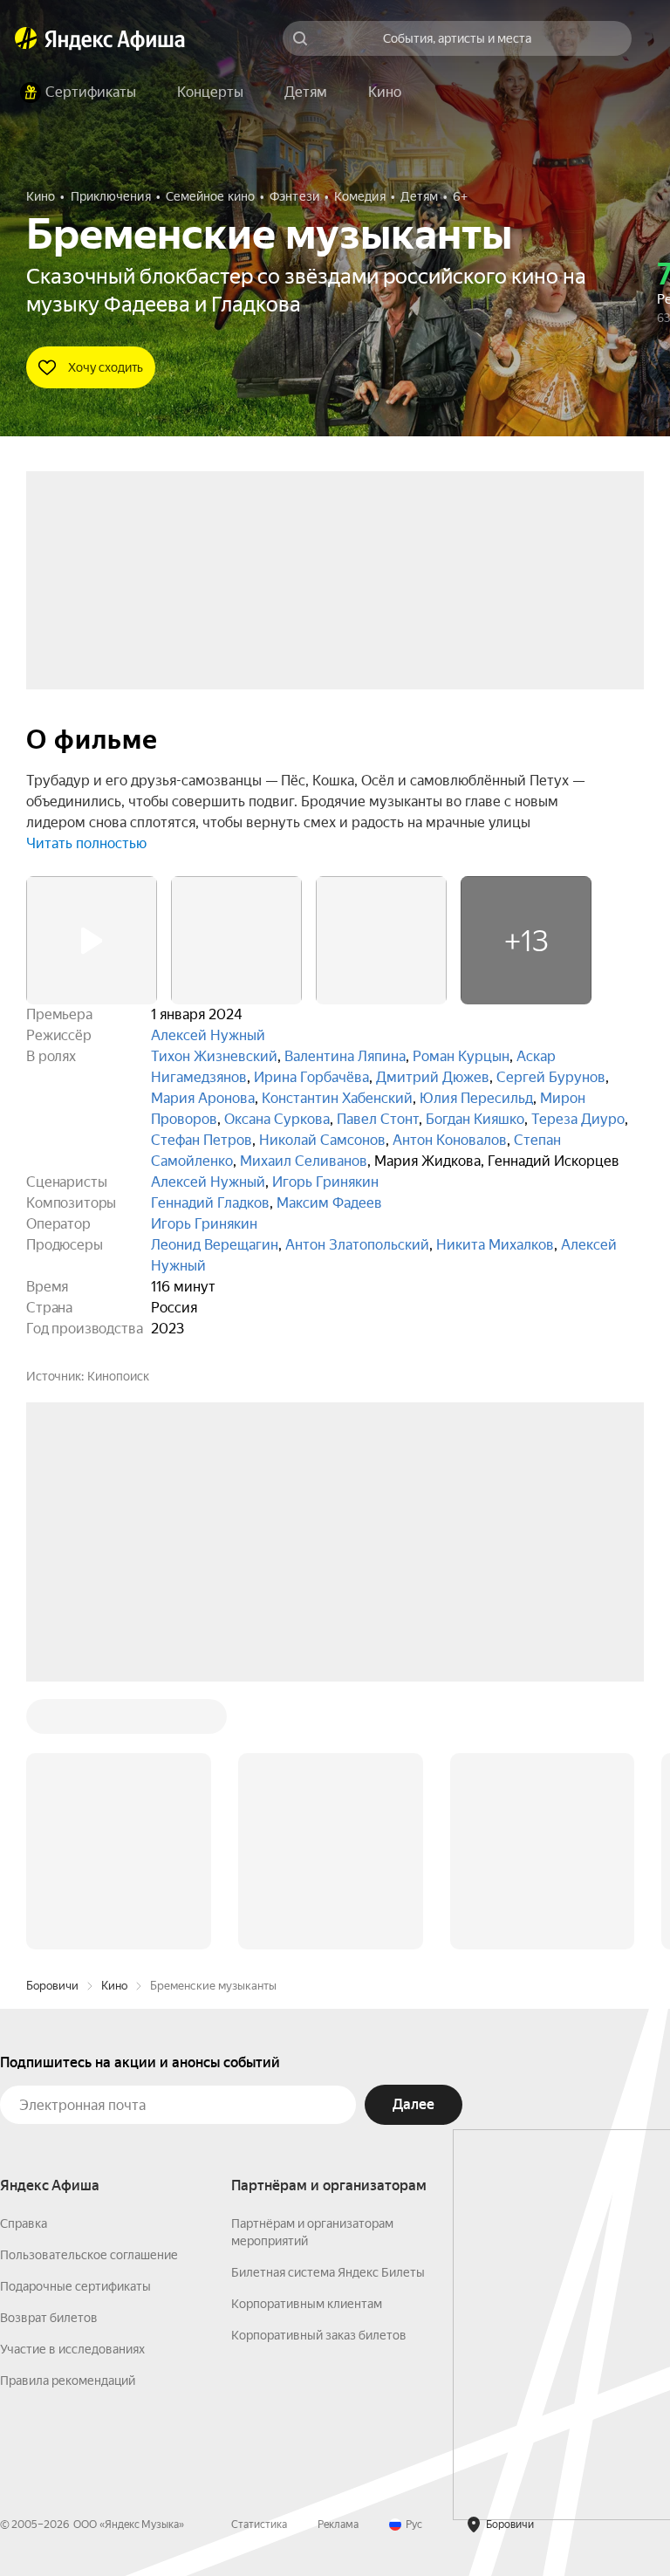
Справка (24, 2223)
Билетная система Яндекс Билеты (328, 2272)
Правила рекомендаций (68, 2381)
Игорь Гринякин (325, 1182)
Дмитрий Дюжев (433, 1077)
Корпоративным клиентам (307, 2304)
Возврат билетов (49, 2318)
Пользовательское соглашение (89, 2255)
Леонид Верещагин (215, 1245)
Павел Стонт (378, 1119)
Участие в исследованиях (72, 2349)
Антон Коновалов (450, 1140)
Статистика (259, 2525)
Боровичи (52, 1986)
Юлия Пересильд (476, 1098)
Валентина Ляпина (345, 1056)
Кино (114, 1986)
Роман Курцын (461, 1056)
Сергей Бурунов (551, 1077)
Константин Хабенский (337, 1098)
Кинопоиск (118, 1376)
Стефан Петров (202, 1140)
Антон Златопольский (357, 1245)
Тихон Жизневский (214, 1056)
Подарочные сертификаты (75, 2286)
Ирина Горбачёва (311, 1077)
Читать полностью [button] (86, 843)
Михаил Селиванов (304, 1161)
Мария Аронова (203, 1098)
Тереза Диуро (578, 1119)
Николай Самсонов (322, 1140)
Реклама (338, 2525)
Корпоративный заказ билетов (319, 2335)
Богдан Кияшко (475, 1119)
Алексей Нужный (208, 1035)
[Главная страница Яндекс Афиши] (26, 38)
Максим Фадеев (329, 1203)
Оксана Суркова (277, 1119)
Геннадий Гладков (210, 1203)
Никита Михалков (495, 1245)
